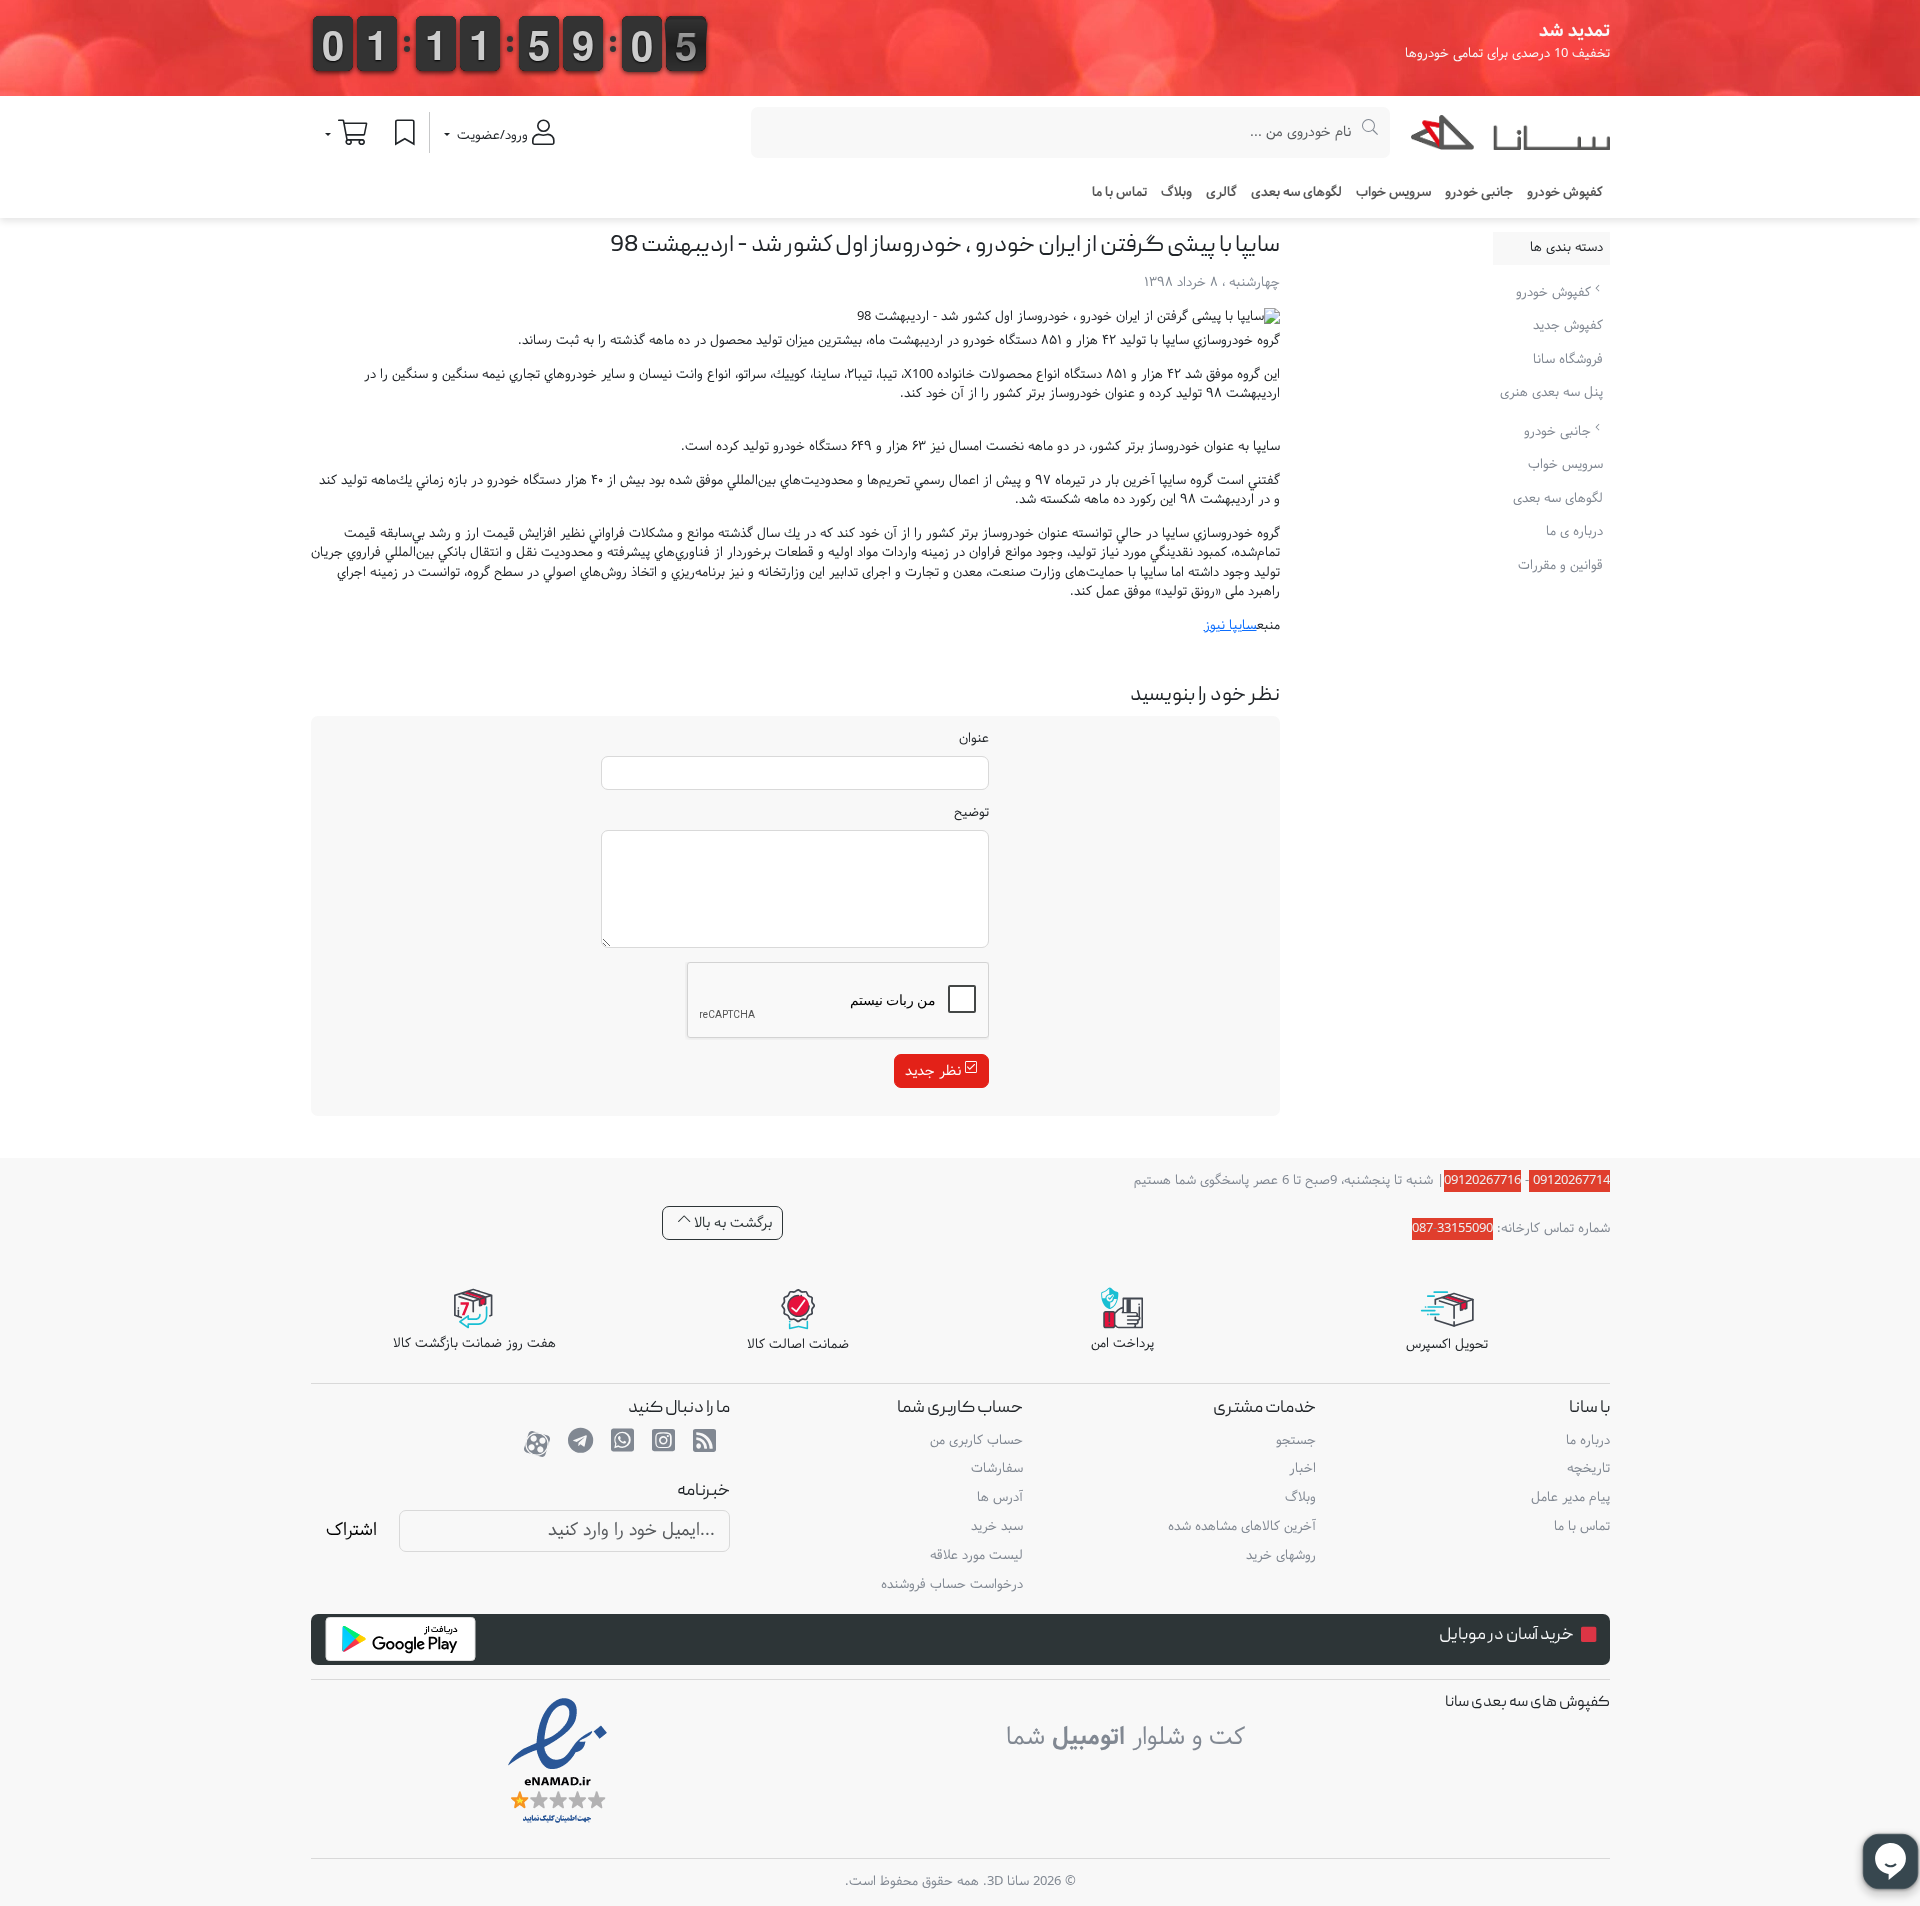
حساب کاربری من (976, 1441)
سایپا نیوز (1230, 626)
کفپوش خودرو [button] (1565, 193)
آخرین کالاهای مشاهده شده (1242, 1527)
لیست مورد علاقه (976, 1556)
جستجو (1296, 1441)
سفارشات (997, 1469)
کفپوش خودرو (1555, 293)
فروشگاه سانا (1568, 360)
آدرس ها (1000, 1498)
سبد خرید (997, 1527)
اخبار (1302, 1469)
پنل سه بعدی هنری (1551, 393)
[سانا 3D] (1510, 137)
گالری (1221, 193)
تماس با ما (1119, 193)
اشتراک (351, 1530)
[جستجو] (1370, 132)
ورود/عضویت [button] (492, 136)
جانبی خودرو (1559, 432)
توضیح (971, 814)
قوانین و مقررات (1560, 566)
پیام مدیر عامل (1570, 1498)
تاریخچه (1588, 1469)
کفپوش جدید (1568, 326)
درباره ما (1588, 1441)
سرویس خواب (1393, 193)
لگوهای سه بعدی (1296, 193)
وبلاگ (1176, 193)
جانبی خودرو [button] (1479, 193)
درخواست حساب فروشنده (952, 1585)
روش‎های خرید (1281, 1556)
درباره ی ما (1574, 532)
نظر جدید (935, 1071)
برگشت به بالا (731, 1223)
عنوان (974, 740)
